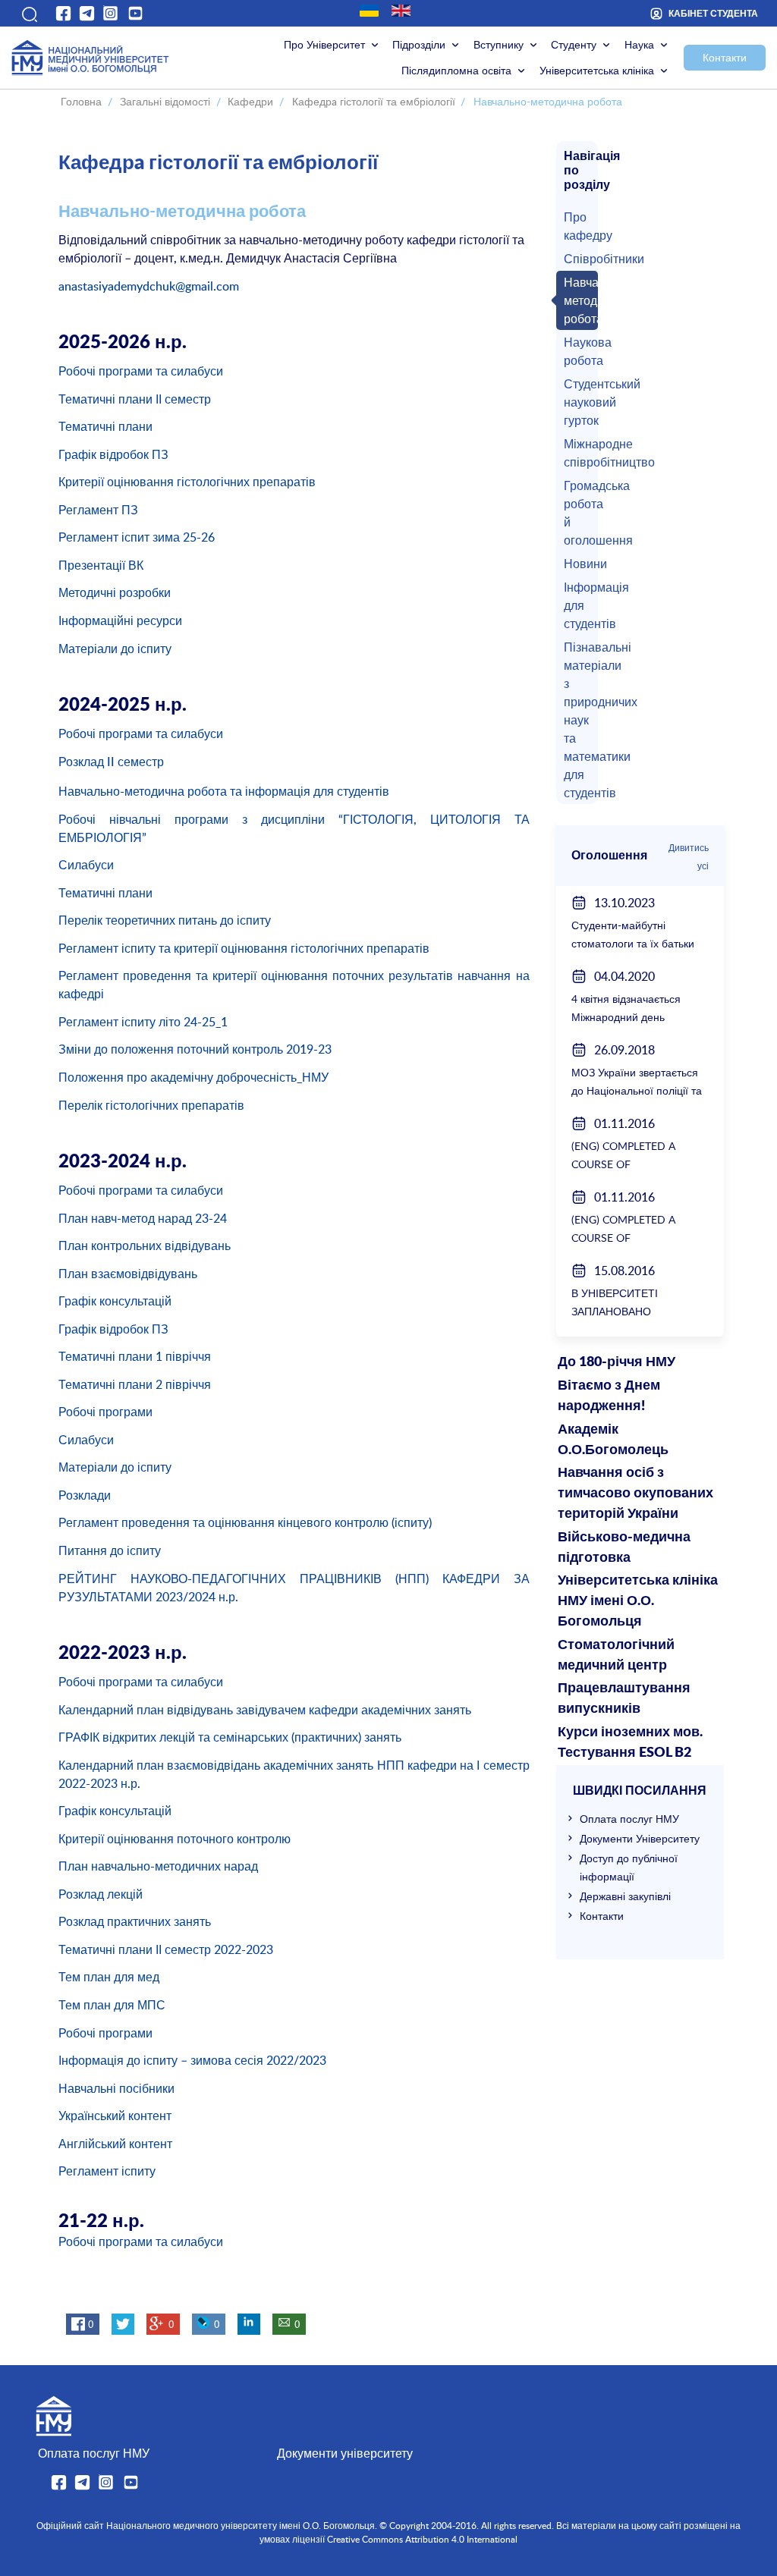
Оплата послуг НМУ (629, 1819)
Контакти (725, 57)
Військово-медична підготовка (624, 1548)
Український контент (115, 2116)
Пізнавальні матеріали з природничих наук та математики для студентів (578, 720)
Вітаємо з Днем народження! (609, 1396)
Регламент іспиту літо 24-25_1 (143, 1022)
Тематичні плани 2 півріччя (135, 1384)
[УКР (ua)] (369, 11)
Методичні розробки (115, 592)
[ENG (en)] (401, 11)
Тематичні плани (105, 426)
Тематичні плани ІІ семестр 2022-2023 (166, 1949)
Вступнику (499, 44)
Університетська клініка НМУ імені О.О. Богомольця (638, 1601)
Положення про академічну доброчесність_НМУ (193, 1077)
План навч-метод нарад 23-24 (143, 1218)
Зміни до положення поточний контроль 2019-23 (195, 1049)
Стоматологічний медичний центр (616, 1656)
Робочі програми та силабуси (141, 371)
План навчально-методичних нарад (158, 1866)
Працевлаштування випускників (624, 1699)
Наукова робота (578, 351)
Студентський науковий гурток (578, 402)
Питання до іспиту (110, 1550)
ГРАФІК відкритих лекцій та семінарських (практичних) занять (230, 1737)
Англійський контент (115, 2144)
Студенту (574, 44)
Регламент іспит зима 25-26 (137, 537)
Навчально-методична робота (578, 300)
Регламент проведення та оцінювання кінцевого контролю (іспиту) (245, 1522)
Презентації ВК (101, 565)
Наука (639, 44)
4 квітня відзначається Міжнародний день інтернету (626, 1017)
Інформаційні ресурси (120, 620)
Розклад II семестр (113, 762)
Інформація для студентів (578, 605)
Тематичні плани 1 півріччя (135, 1356)
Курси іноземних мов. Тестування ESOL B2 (630, 1743)
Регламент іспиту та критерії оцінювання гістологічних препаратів (244, 948)
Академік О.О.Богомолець (613, 1440)
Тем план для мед (109, 1977)
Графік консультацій (115, 1301)
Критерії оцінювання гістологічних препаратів (187, 482)
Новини (578, 564)
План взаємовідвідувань (128, 1274)
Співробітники (578, 259)
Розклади (85, 1495)
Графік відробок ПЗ (113, 454)
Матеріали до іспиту (115, 649)
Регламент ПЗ (98, 510)
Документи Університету (640, 1838)
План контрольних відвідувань (145, 1246)
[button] (28, 13)
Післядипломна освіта (456, 70)
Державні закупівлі (625, 1896)
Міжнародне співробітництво (578, 453)
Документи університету (345, 2453)
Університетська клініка (597, 70)
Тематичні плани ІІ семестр (135, 399)
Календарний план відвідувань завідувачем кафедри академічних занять (265, 1710)
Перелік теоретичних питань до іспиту (165, 920)
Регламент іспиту (107, 2171)
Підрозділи (419, 44)
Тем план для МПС (112, 2005)
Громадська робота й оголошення (578, 513)
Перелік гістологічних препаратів (151, 1105)
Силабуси (86, 865)
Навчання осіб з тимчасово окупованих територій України (635, 1494)
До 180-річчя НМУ (617, 1362)
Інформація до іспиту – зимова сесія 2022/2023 (192, 2060)
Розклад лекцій (101, 1894)
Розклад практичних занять (135, 1921)
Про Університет (324, 44)
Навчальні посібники (116, 2088)
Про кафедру (578, 226)
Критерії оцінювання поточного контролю (175, 1839)
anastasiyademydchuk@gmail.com (149, 286)
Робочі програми (105, 1412)
